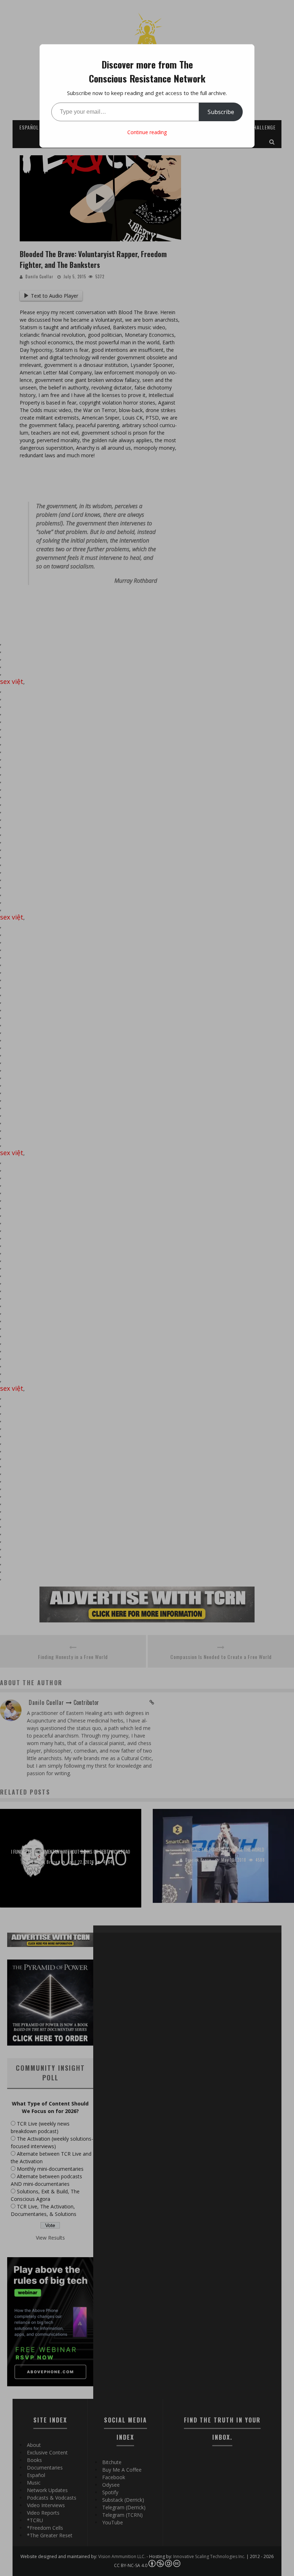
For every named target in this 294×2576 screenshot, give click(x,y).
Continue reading (147, 132)
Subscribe (221, 112)
